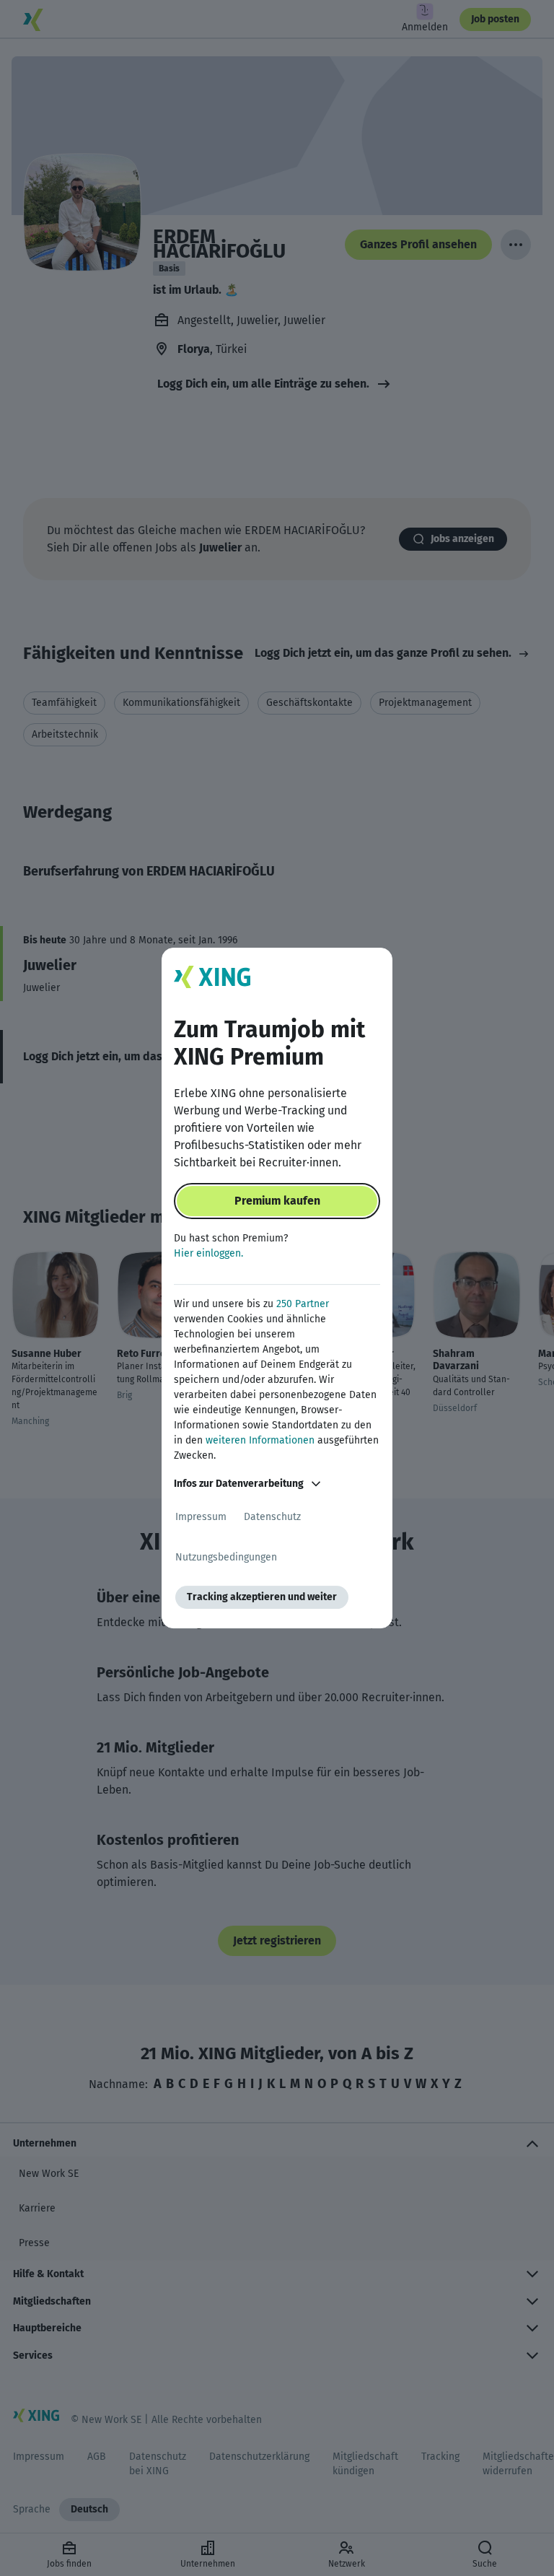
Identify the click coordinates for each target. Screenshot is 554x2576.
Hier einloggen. (208, 1253)
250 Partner (303, 1304)
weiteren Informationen (260, 1440)
